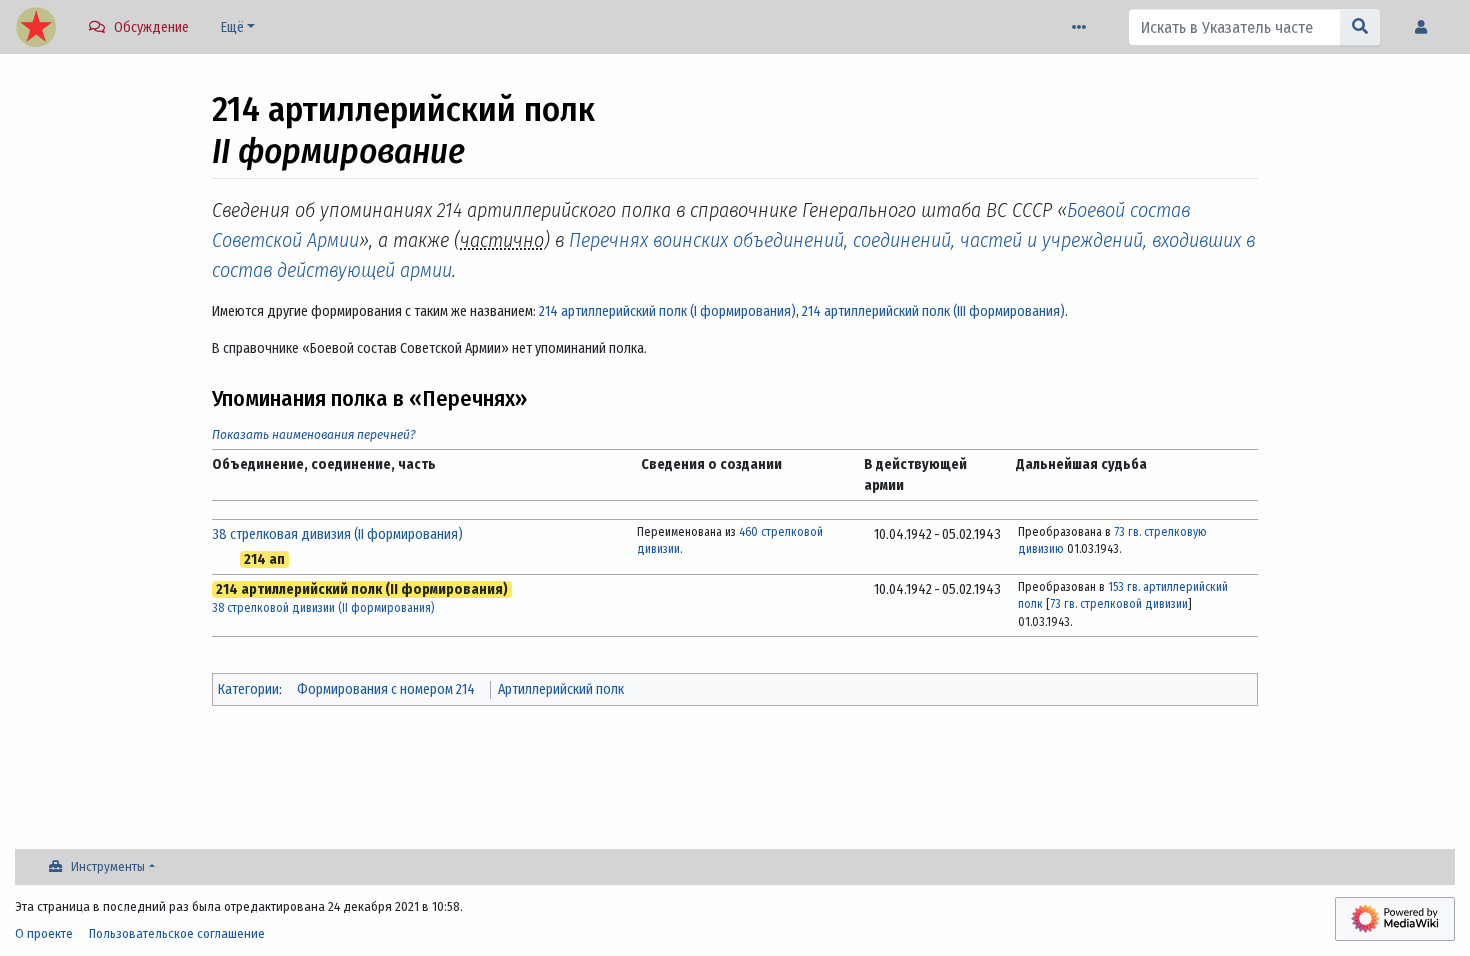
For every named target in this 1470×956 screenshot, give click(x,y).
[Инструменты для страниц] (1083, 27)
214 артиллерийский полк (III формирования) (933, 311)
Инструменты (108, 866)
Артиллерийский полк (561, 689)
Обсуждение (151, 27)
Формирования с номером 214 (386, 689)
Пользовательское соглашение (177, 933)
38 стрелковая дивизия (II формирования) (337, 534)
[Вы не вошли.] (1426, 27)
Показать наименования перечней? (314, 434)
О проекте (44, 933)
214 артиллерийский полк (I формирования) (667, 311)
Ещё (232, 27)
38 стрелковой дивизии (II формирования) (323, 608)
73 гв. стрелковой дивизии (1119, 604)
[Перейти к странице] (1360, 27)
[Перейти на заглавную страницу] (36, 29)
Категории (248, 689)
